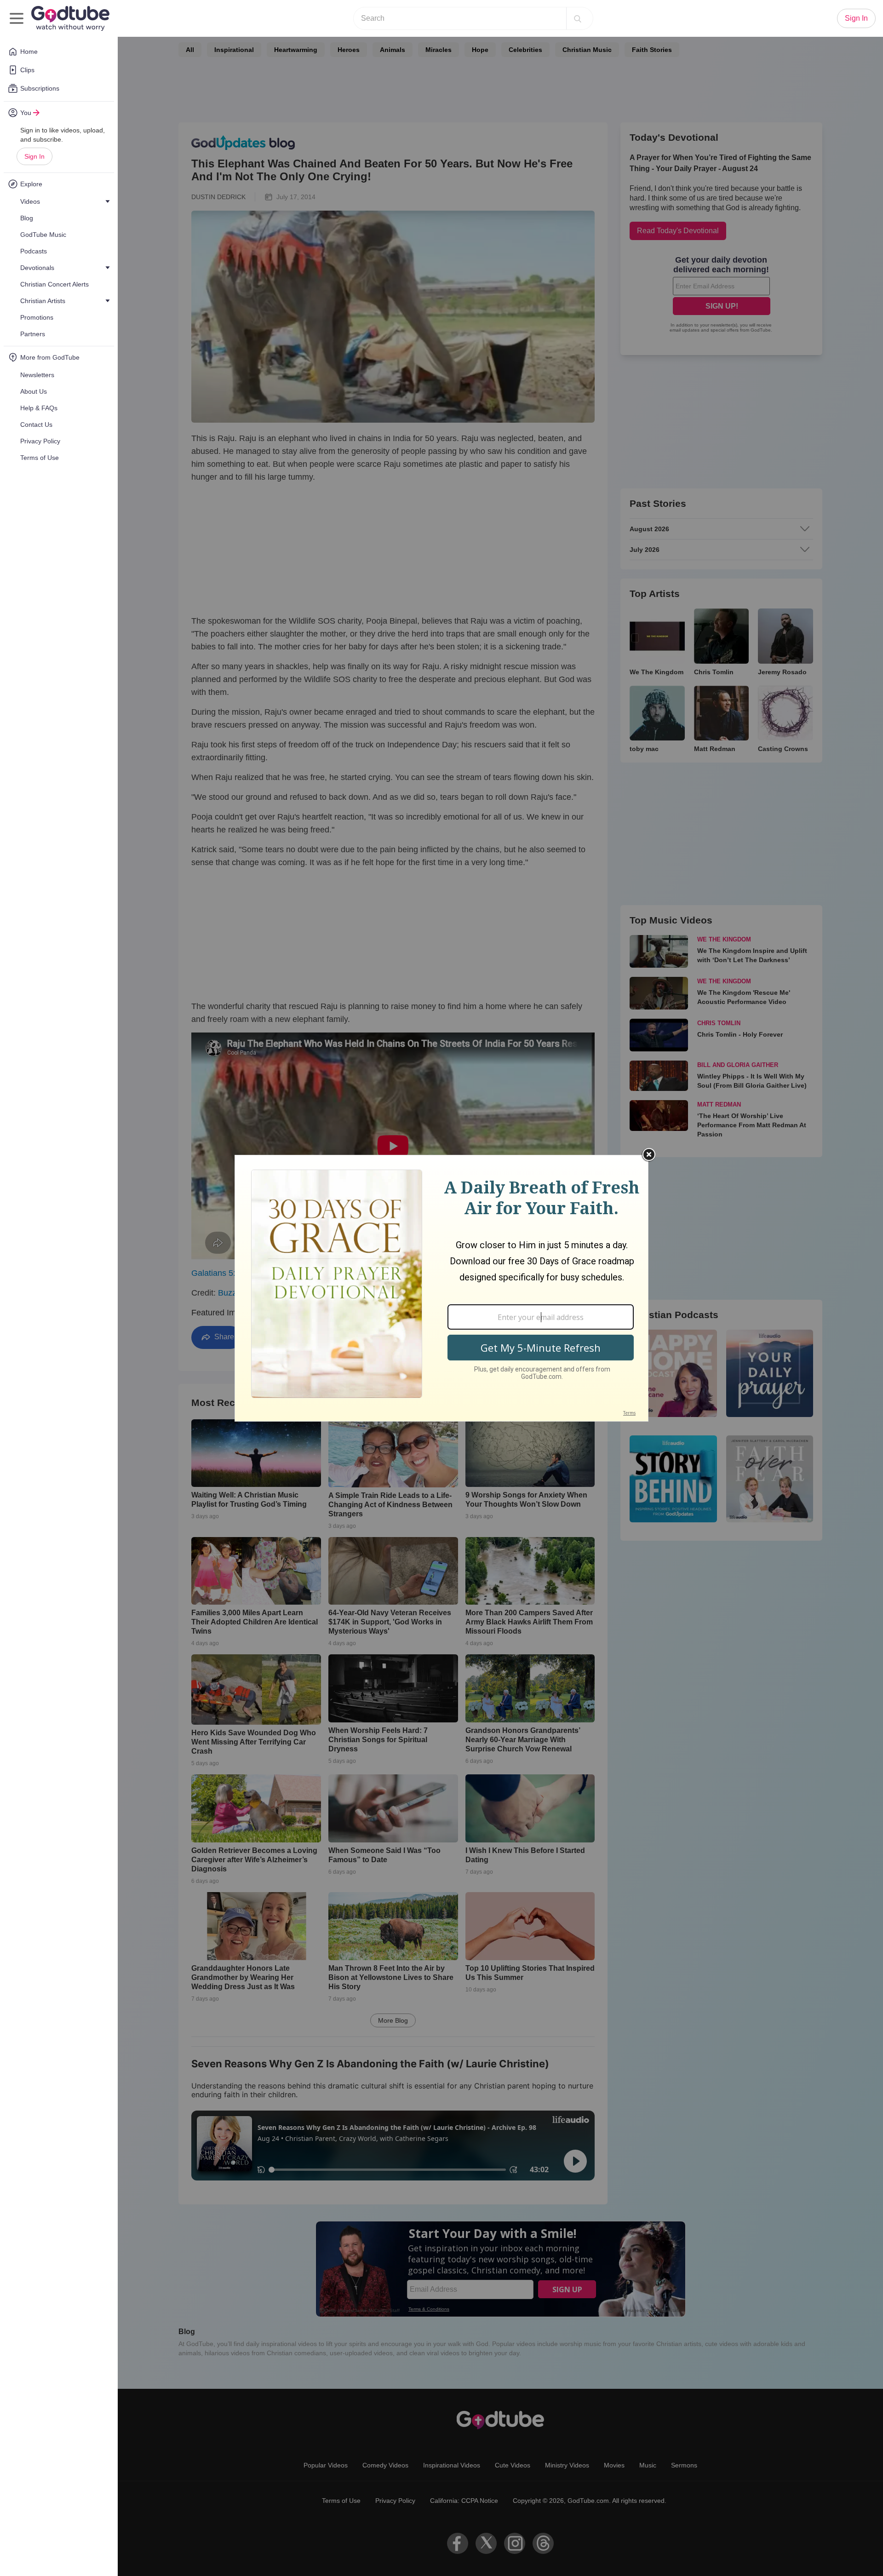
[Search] (578, 18)
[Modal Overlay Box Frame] (441, 1288)
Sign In (34, 156)
